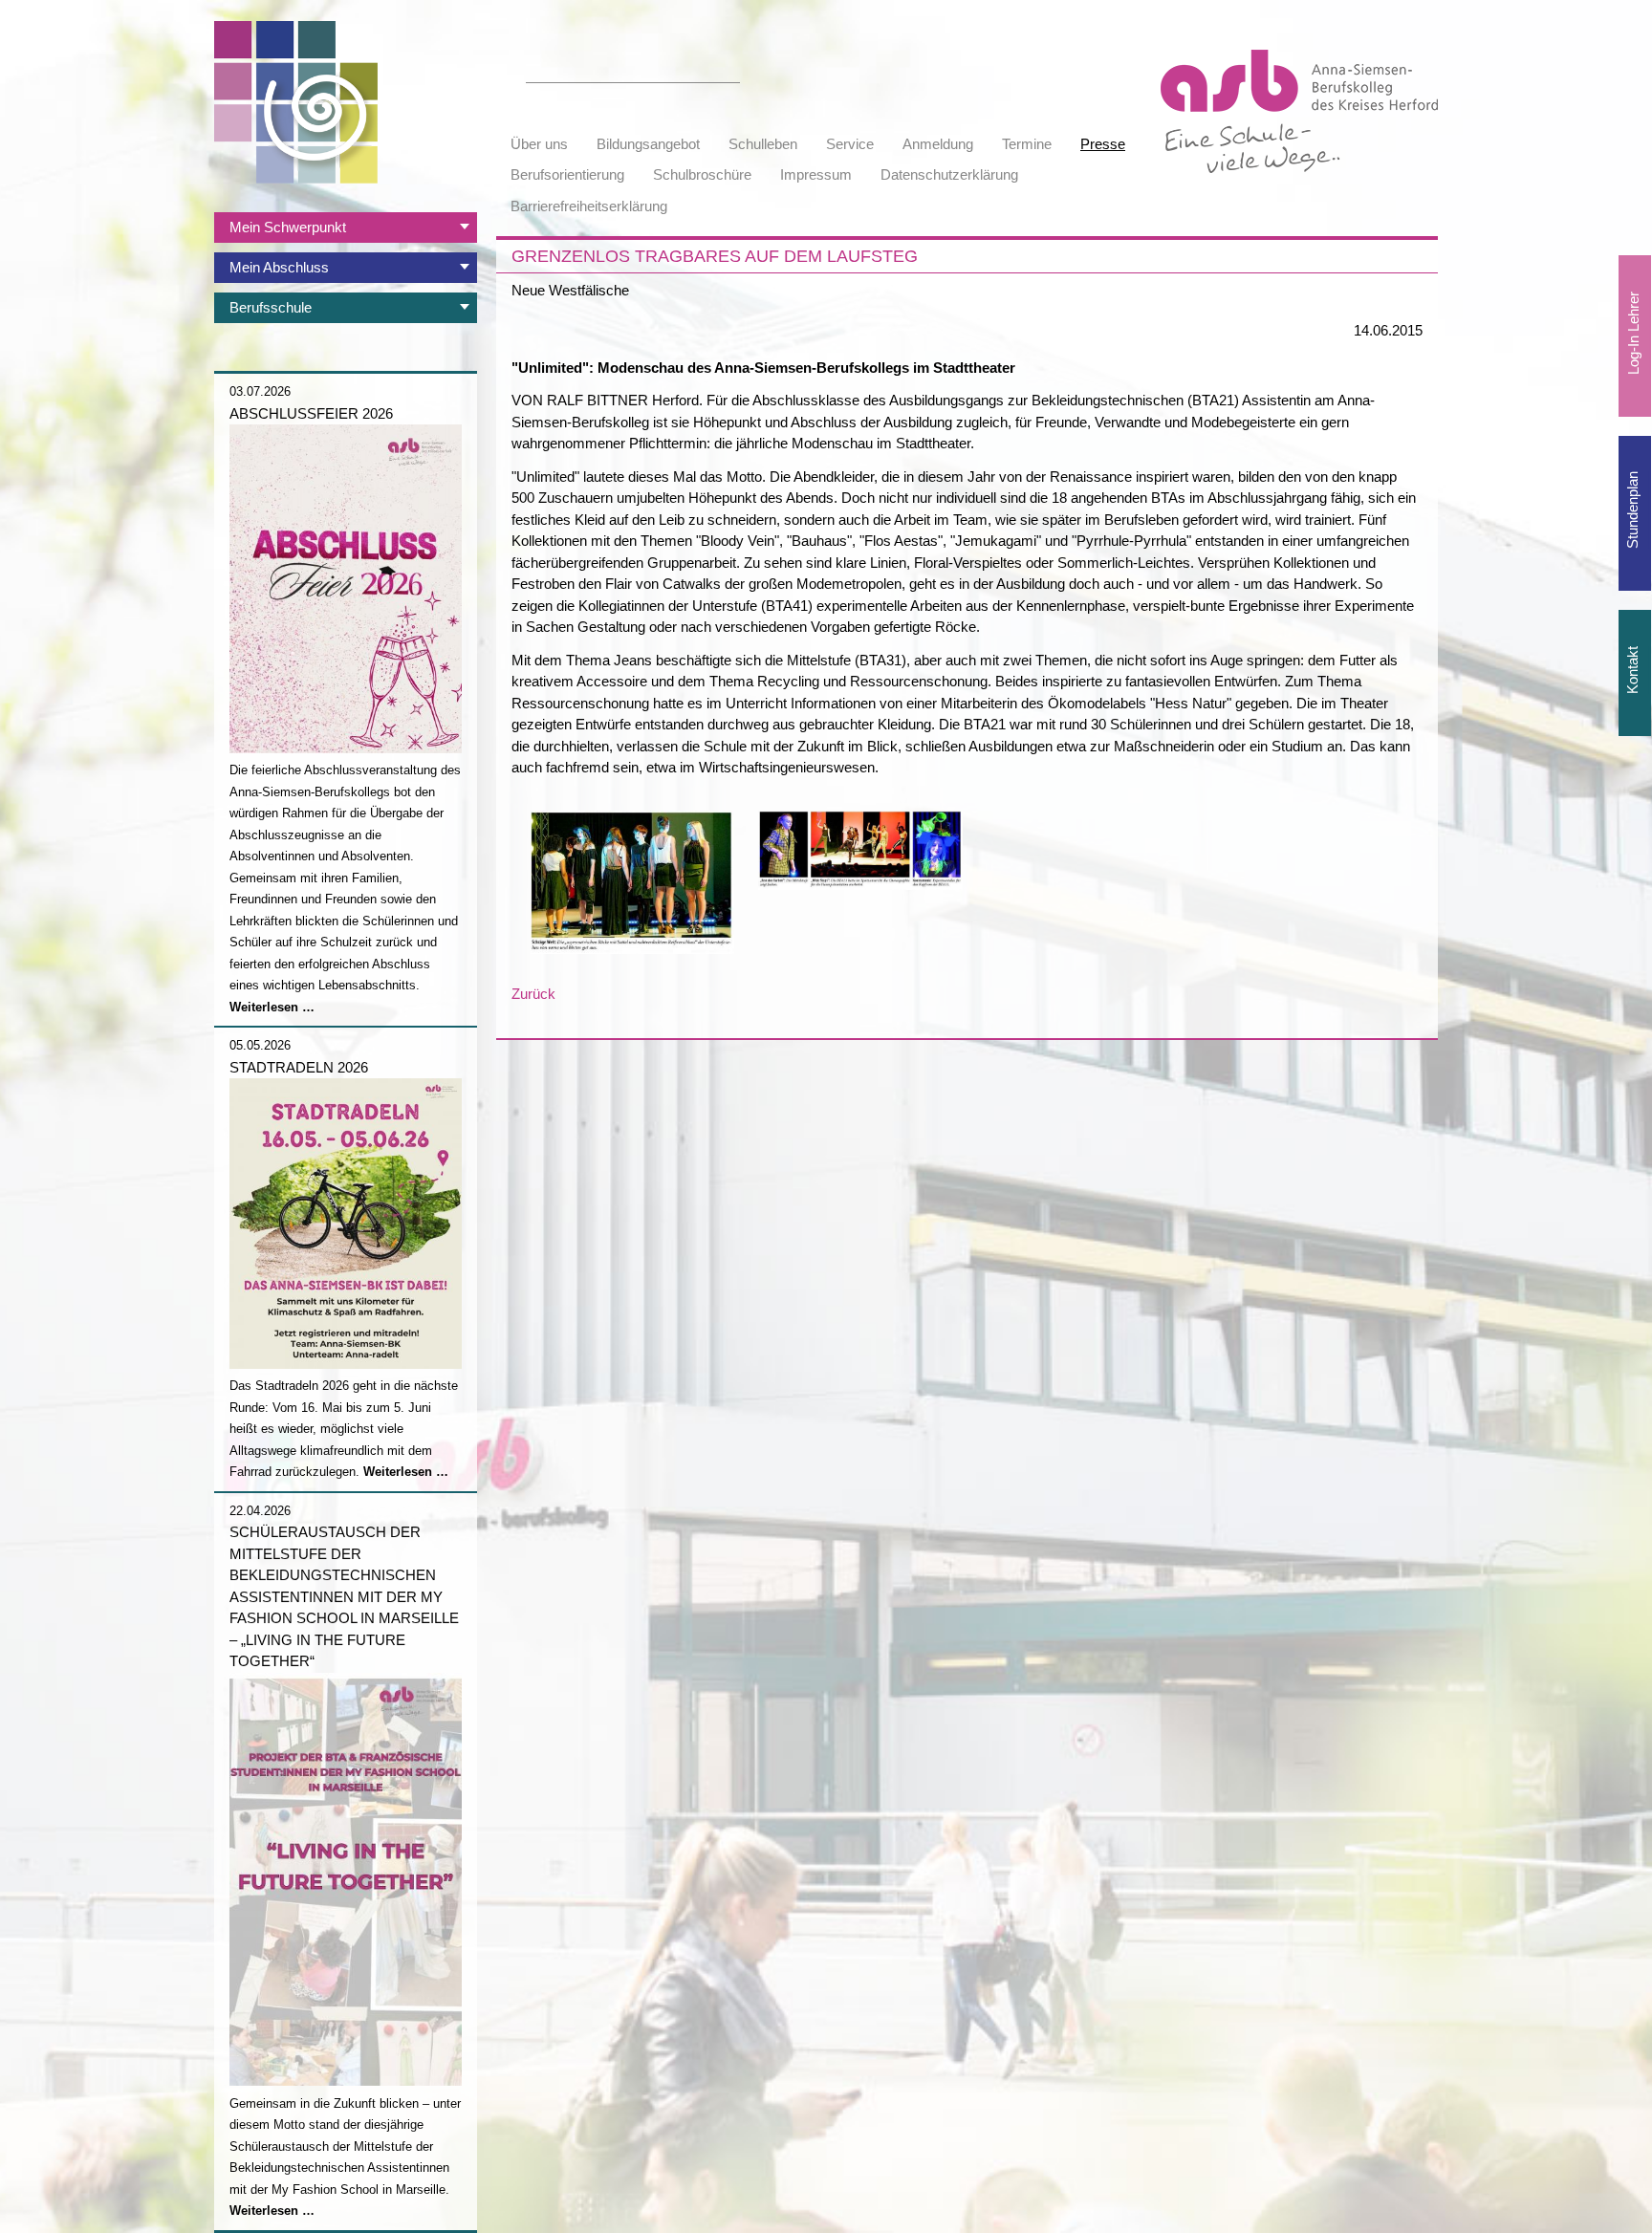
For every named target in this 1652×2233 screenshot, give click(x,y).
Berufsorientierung (567, 174)
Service (850, 144)
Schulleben (763, 144)
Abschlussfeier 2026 (311, 413)
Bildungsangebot (648, 144)
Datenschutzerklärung (949, 174)
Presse (1103, 144)
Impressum (816, 174)
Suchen (729, 72)
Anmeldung (938, 144)
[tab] (346, 228)
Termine (1027, 144)
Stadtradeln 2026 (299, 1067)
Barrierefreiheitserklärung (589, 206)
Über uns (539, 144)
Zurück (533, 994)
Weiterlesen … (272, 1007)
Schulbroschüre (702, 174)
